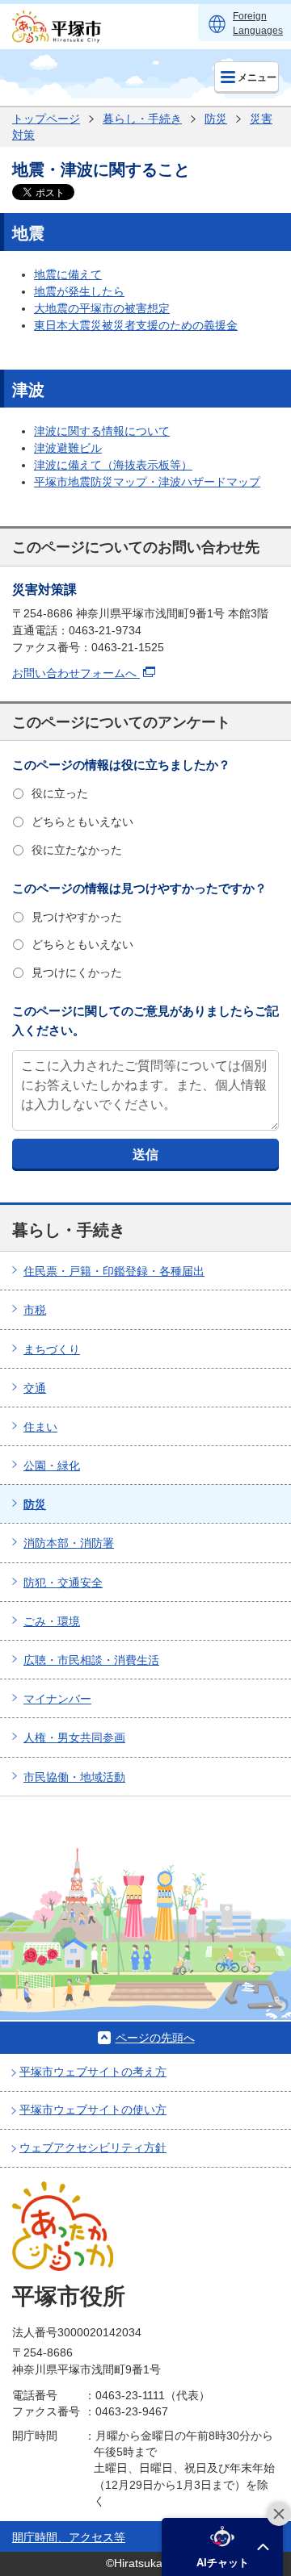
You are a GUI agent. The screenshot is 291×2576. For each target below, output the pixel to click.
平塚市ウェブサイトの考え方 (93, 2072)
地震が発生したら (79, 291)
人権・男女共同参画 (74, 1738)
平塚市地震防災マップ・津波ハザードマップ (147, 482)
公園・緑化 (52, 1466)
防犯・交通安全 (63, 1583)
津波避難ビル (68, 448)
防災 (216, 119)
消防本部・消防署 (69, 1543)
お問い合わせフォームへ (76, 673)
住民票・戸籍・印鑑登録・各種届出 (114, 1271)
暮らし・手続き (142, 119)
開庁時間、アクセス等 (69, 2537)
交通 (35, 1388)
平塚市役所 (69, 2296)
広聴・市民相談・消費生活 (91, 1660)
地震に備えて (68, 274)
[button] (222, 2547)
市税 (35, 1310)
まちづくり (52, 1349)
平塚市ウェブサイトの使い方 (93, 2110)
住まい (40, 1427)
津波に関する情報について (102, 431)
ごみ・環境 (52, 1621)
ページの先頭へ (155, 2038)
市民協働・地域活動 (74, 1777)
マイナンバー (57, 1699)
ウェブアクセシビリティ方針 (93, 2147)
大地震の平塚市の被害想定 (102, 308)
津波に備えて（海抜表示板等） (113, 465)
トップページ (46, 119)
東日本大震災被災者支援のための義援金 (136, 325)
